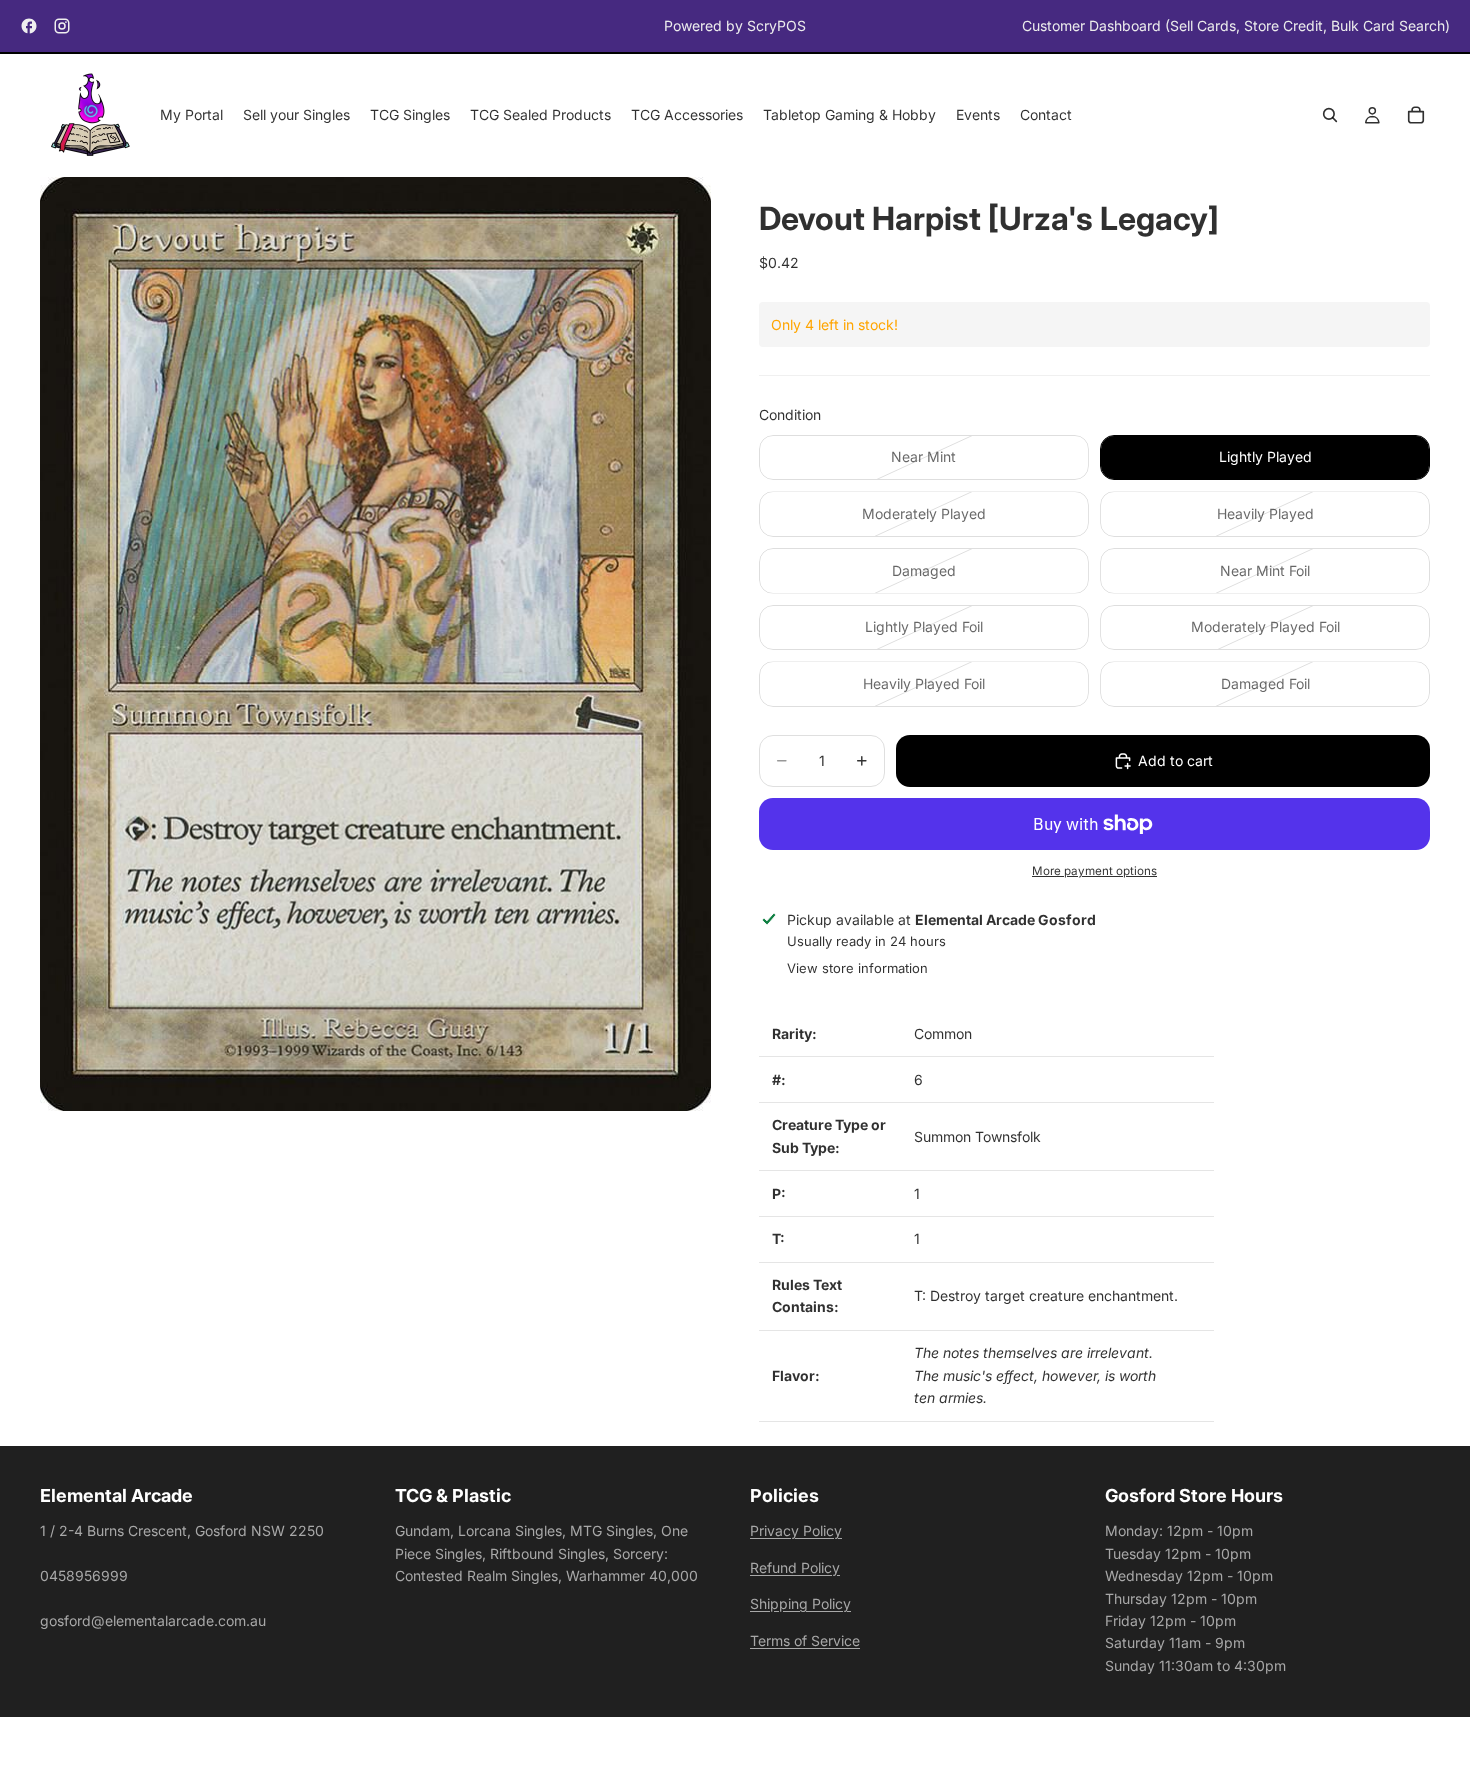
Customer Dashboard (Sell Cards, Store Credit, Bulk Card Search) (1236, 25)
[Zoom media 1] (375, 644)
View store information (857, 968)
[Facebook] (29, 26)
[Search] (1330, 116)
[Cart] (1416, 116)
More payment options (1094, 871)
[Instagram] (62, 26)
